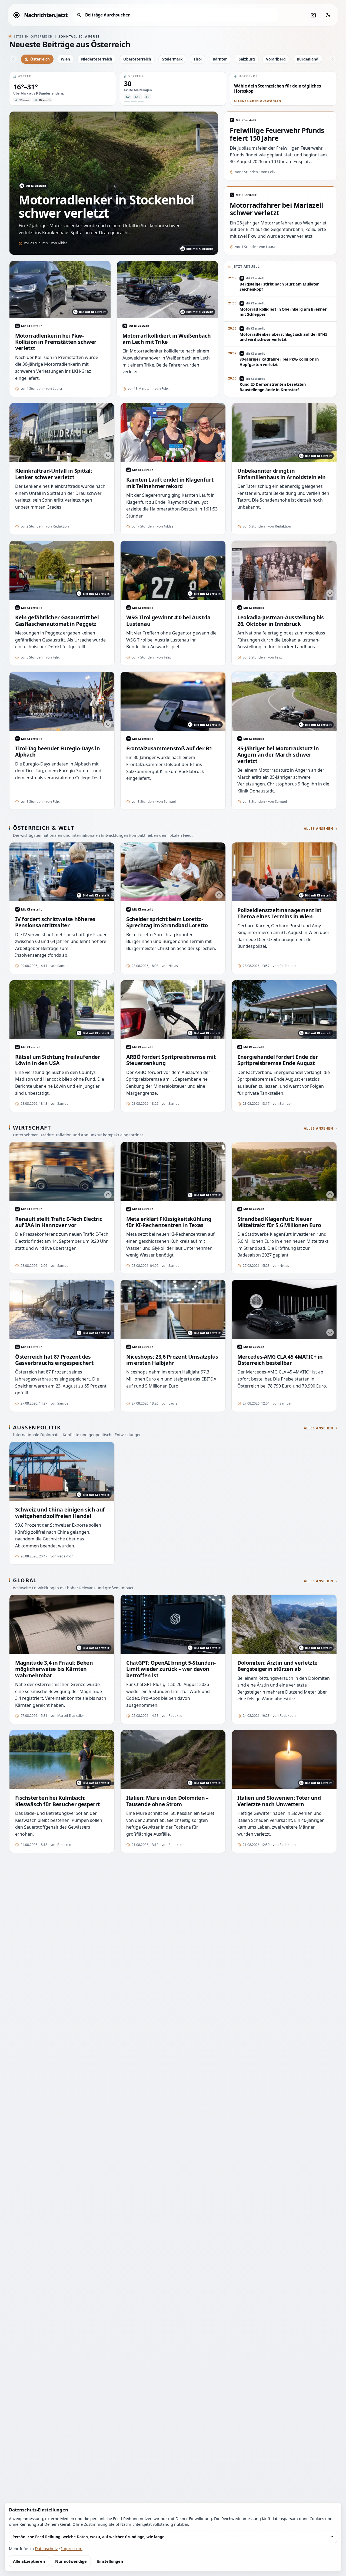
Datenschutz (46, 2548)
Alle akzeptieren (29, 2561)
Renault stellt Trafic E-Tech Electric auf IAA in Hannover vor (59, 1222)
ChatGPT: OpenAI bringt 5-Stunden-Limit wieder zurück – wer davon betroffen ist (171, 1669)
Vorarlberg (276, 59)
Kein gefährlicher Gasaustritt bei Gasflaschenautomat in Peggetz (57, 621)
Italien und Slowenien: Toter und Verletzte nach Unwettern (279, 1801)
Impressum (72, 2548)
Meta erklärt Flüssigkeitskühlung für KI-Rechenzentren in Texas (169, 1222)
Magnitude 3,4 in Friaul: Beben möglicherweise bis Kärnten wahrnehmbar (54, 1669)
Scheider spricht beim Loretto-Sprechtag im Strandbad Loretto (167, 922)
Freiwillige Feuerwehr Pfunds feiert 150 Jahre (277, 134)
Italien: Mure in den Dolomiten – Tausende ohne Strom (167, 1801)
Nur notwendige (71, 2561)
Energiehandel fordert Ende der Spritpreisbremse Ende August (278, 1060)
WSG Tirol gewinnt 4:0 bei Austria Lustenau (168, 621)
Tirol (198, 59)
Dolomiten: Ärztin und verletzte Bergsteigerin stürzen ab (277, 1666)
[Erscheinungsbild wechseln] (328, 15)
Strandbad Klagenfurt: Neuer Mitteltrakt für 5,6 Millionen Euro (279, 1222)
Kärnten (220, 59)
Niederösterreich (97, 59)
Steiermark (172, 59)
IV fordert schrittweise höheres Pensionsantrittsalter (55, 922)
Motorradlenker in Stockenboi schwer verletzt (106, 206)
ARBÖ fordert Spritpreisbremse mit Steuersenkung (171, 1060)
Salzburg (247, 59)
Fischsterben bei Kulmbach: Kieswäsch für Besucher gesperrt (57, 1801)
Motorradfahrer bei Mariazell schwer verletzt (277, 209)
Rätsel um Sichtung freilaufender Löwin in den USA (58, 1060)
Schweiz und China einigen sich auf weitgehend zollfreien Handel (60, 1513)
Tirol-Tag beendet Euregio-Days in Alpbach (57, 752)
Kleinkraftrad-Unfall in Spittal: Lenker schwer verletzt (54, 474)
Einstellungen (110, 2561)
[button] (63, 89)
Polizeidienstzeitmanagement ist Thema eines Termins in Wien (279, 913)
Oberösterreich (137, 59)
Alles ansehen (319, 829)
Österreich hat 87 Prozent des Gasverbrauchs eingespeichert (54, 1360)
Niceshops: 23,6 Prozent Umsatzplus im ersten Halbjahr (172, 1360)
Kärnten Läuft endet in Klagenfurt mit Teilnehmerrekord (170, 483)
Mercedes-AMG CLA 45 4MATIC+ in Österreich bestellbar (280, 1360)
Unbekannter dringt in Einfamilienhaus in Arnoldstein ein (282, 474)
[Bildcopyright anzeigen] (108, 455)
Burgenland (308, 59)
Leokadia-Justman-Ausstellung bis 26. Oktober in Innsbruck (281, 621)
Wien (65, 59)
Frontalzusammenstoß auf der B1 (169, 748)
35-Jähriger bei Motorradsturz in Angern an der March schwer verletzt (278, 755)
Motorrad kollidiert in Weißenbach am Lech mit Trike (167, 339)
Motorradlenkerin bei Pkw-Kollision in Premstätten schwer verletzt (56, 342)
